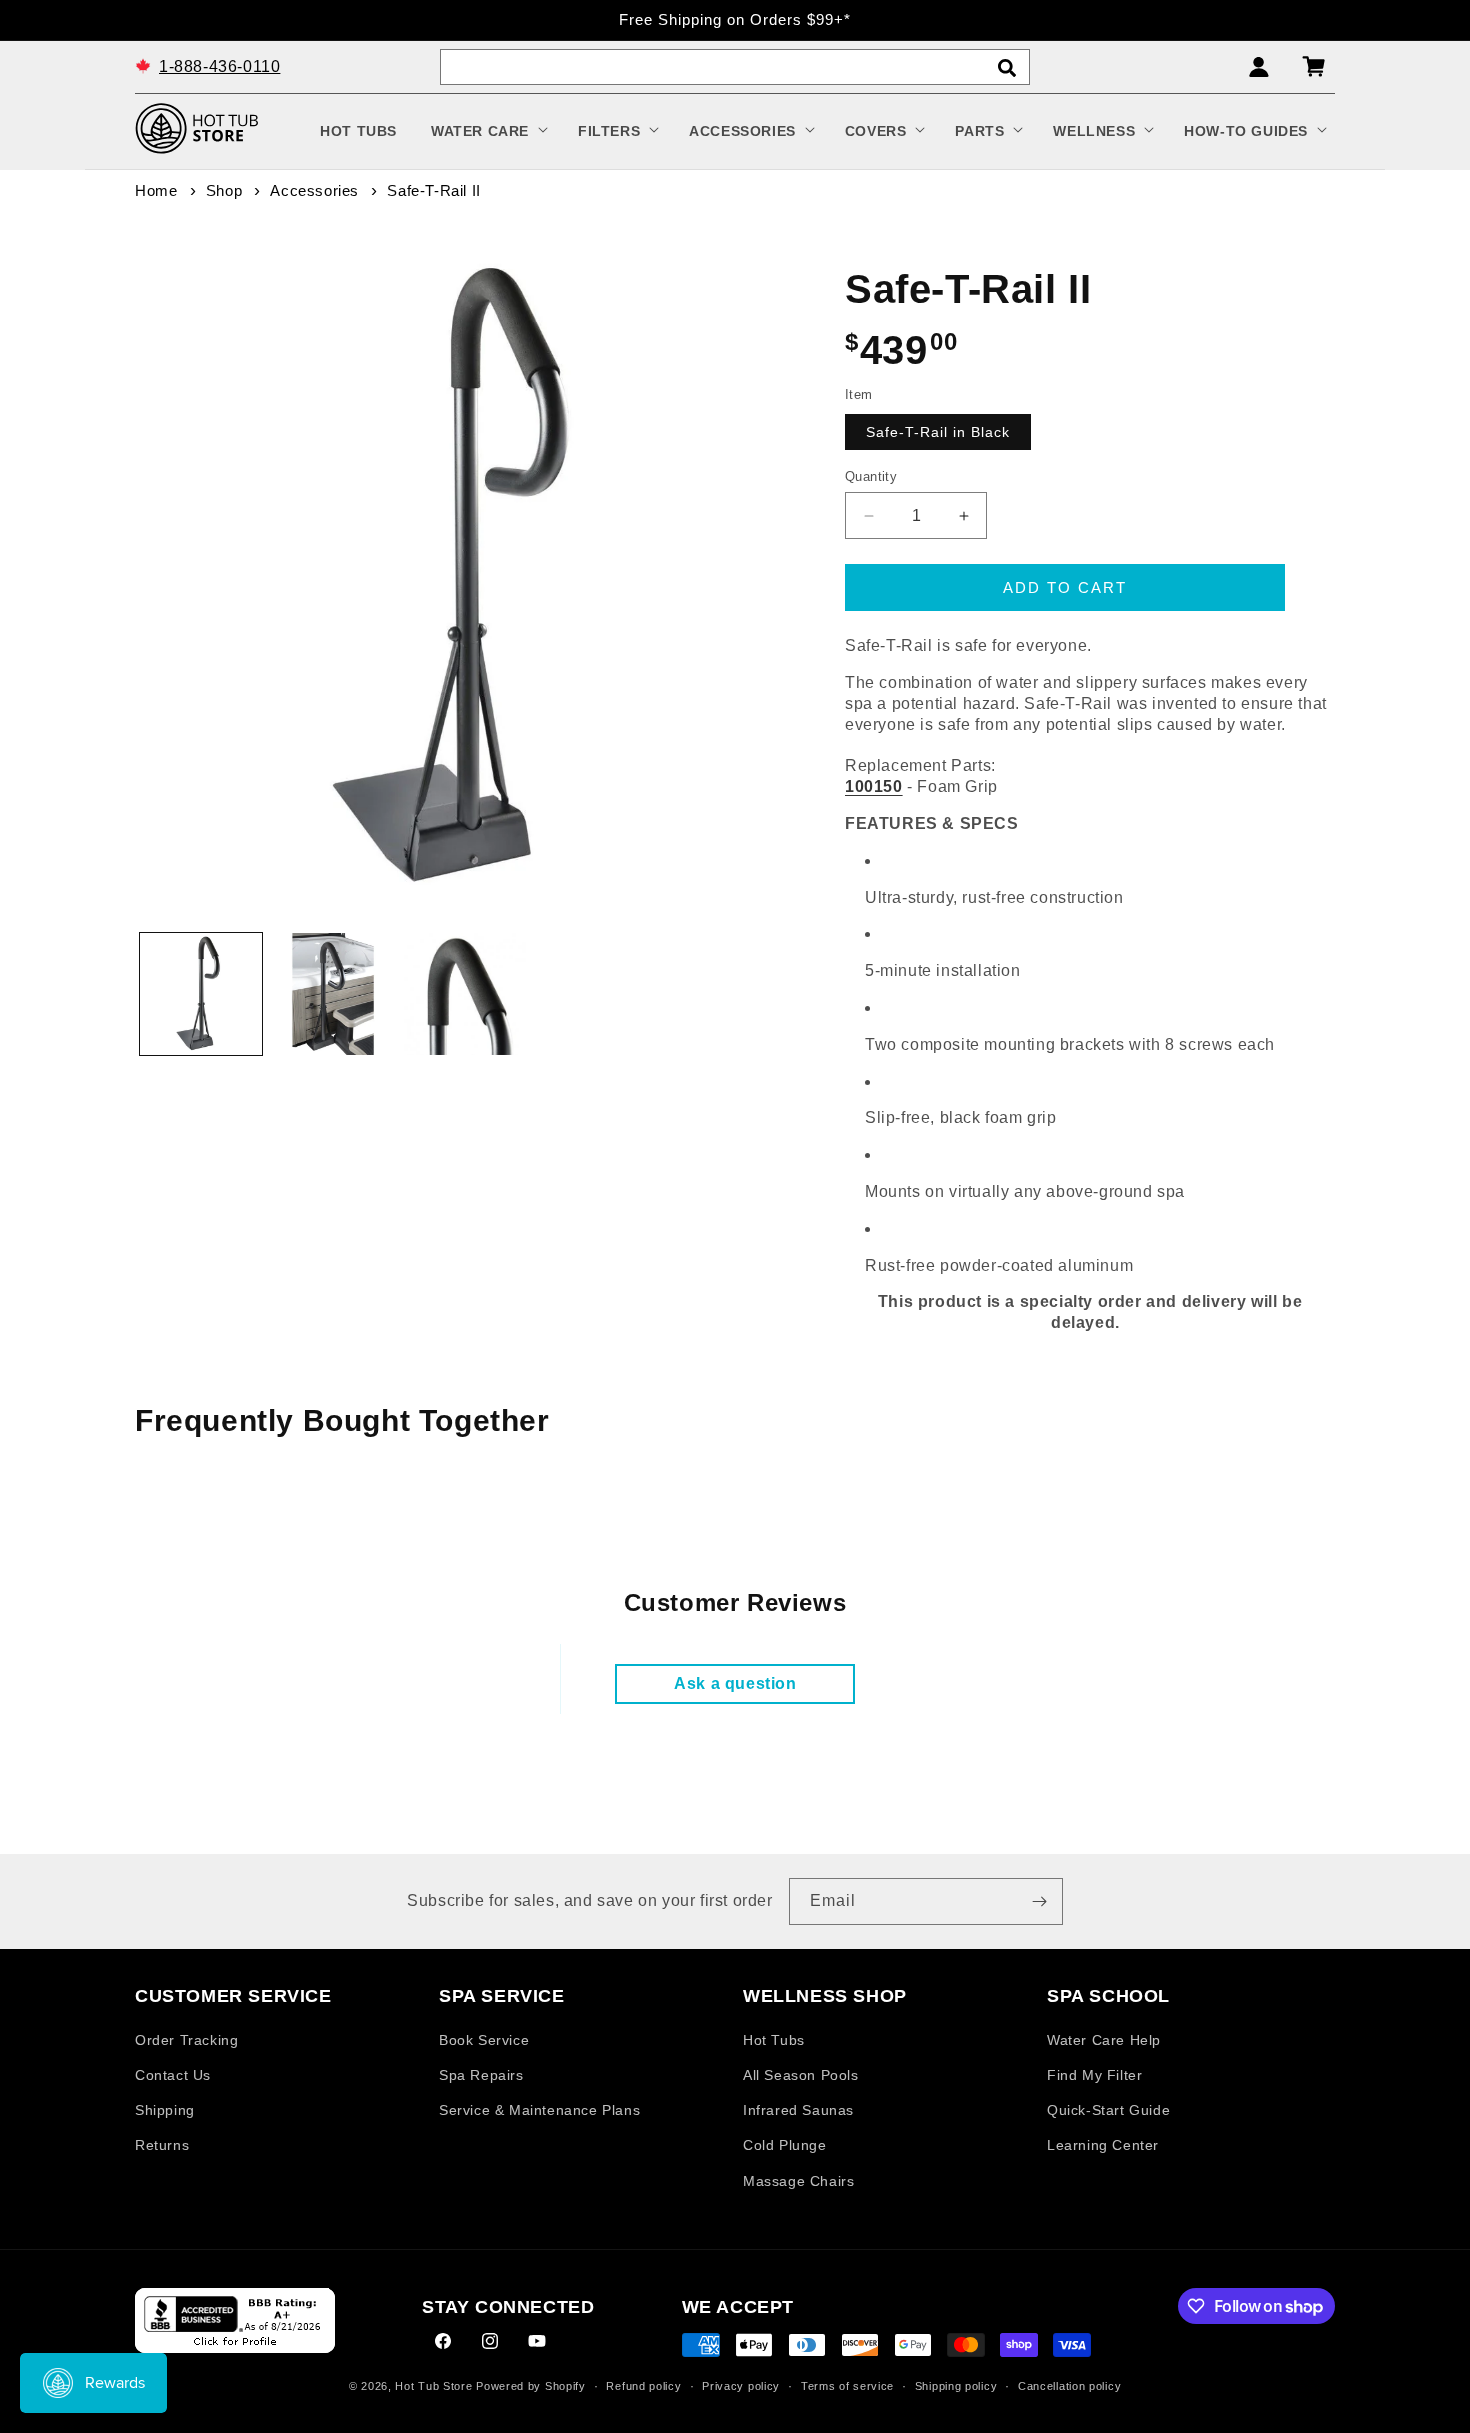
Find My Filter (1094, 2075)
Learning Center (1103, 2146)
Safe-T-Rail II (433, 190)
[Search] (1007, 68)
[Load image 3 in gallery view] (465, 994)
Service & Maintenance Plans (539, 2111)
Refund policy (643, 2386)
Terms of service (847, 2386)
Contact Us (173, 2075)
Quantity (871, 476)
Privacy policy (741, 2386)
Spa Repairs (481, 2075)
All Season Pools (801, 2075)
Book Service (484, 2040)
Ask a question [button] (735, 1683)
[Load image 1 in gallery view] (201, 994)
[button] (487, 131)
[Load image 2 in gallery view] (333, 994)
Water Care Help (1104, 2040)
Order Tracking (186, 2040)
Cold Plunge (785, 2146)
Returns (162, 2146)
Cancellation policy (1069, 2386)
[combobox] (735, 67)
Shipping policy (956, 2386)
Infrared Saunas (798, 2111)
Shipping (165, 2111)
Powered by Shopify (531, 2387)
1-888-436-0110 (219, 65)
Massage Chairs (798, 2181)
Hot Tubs (774, 2040)
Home (156, 190)
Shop (224, 190)
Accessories (314, 190)
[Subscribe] (1040, 1901)
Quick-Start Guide (1108, 2111)
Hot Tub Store (433, 2387)
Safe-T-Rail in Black (938, 432)
